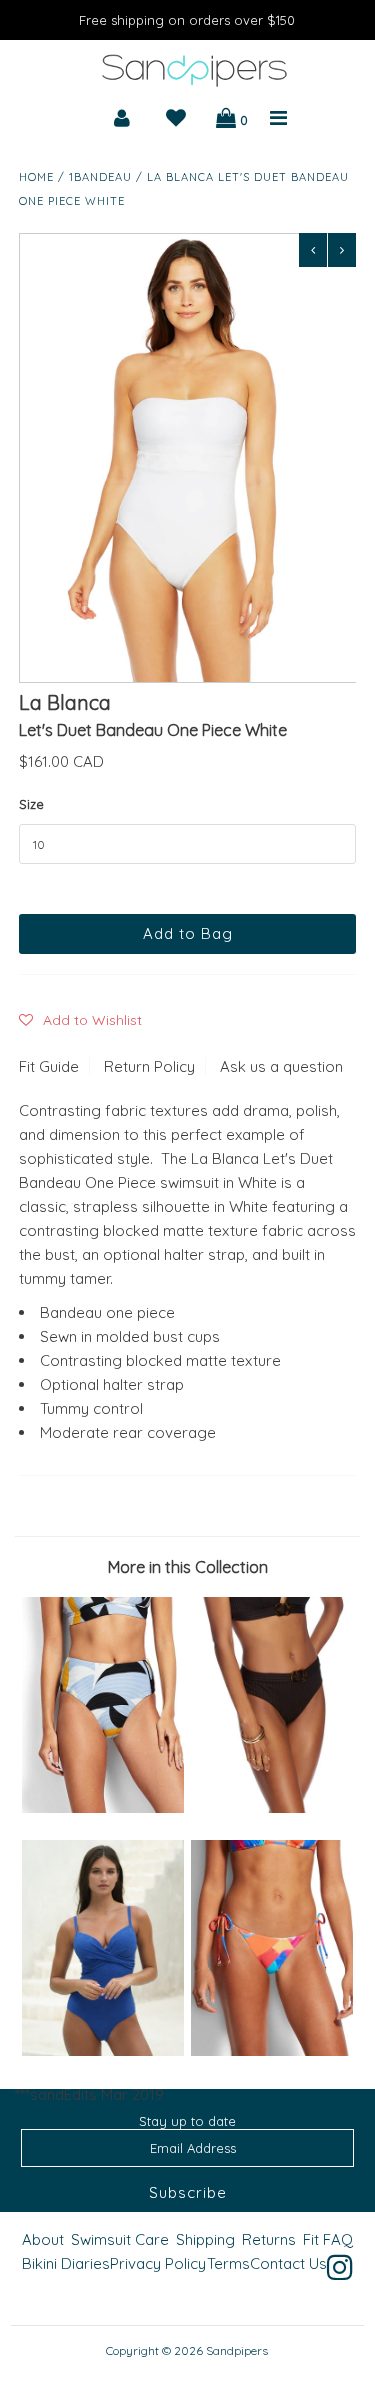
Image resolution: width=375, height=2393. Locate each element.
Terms (228, 2263)
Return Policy (149, 1066)
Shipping (205, 2239)
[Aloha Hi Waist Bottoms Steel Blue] (103, 1807)
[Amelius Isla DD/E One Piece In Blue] (103, 2050)
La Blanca (65, 702)
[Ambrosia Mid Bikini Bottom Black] (272, 1807)
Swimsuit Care (120, 2239)
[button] (80, 1020)
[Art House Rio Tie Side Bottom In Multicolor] (272, 2050)
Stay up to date (187, 2121)
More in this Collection (188, 1567)
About (43, 2239)
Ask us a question (281, 1066)
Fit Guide (49, 1066)
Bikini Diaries (66, 2263)
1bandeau (100, 177)
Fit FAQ (328, 2239)
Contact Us (288, 2263)
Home (36, 177)
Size (31, 804)
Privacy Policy (158, 2263)
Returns (269, 2239)
